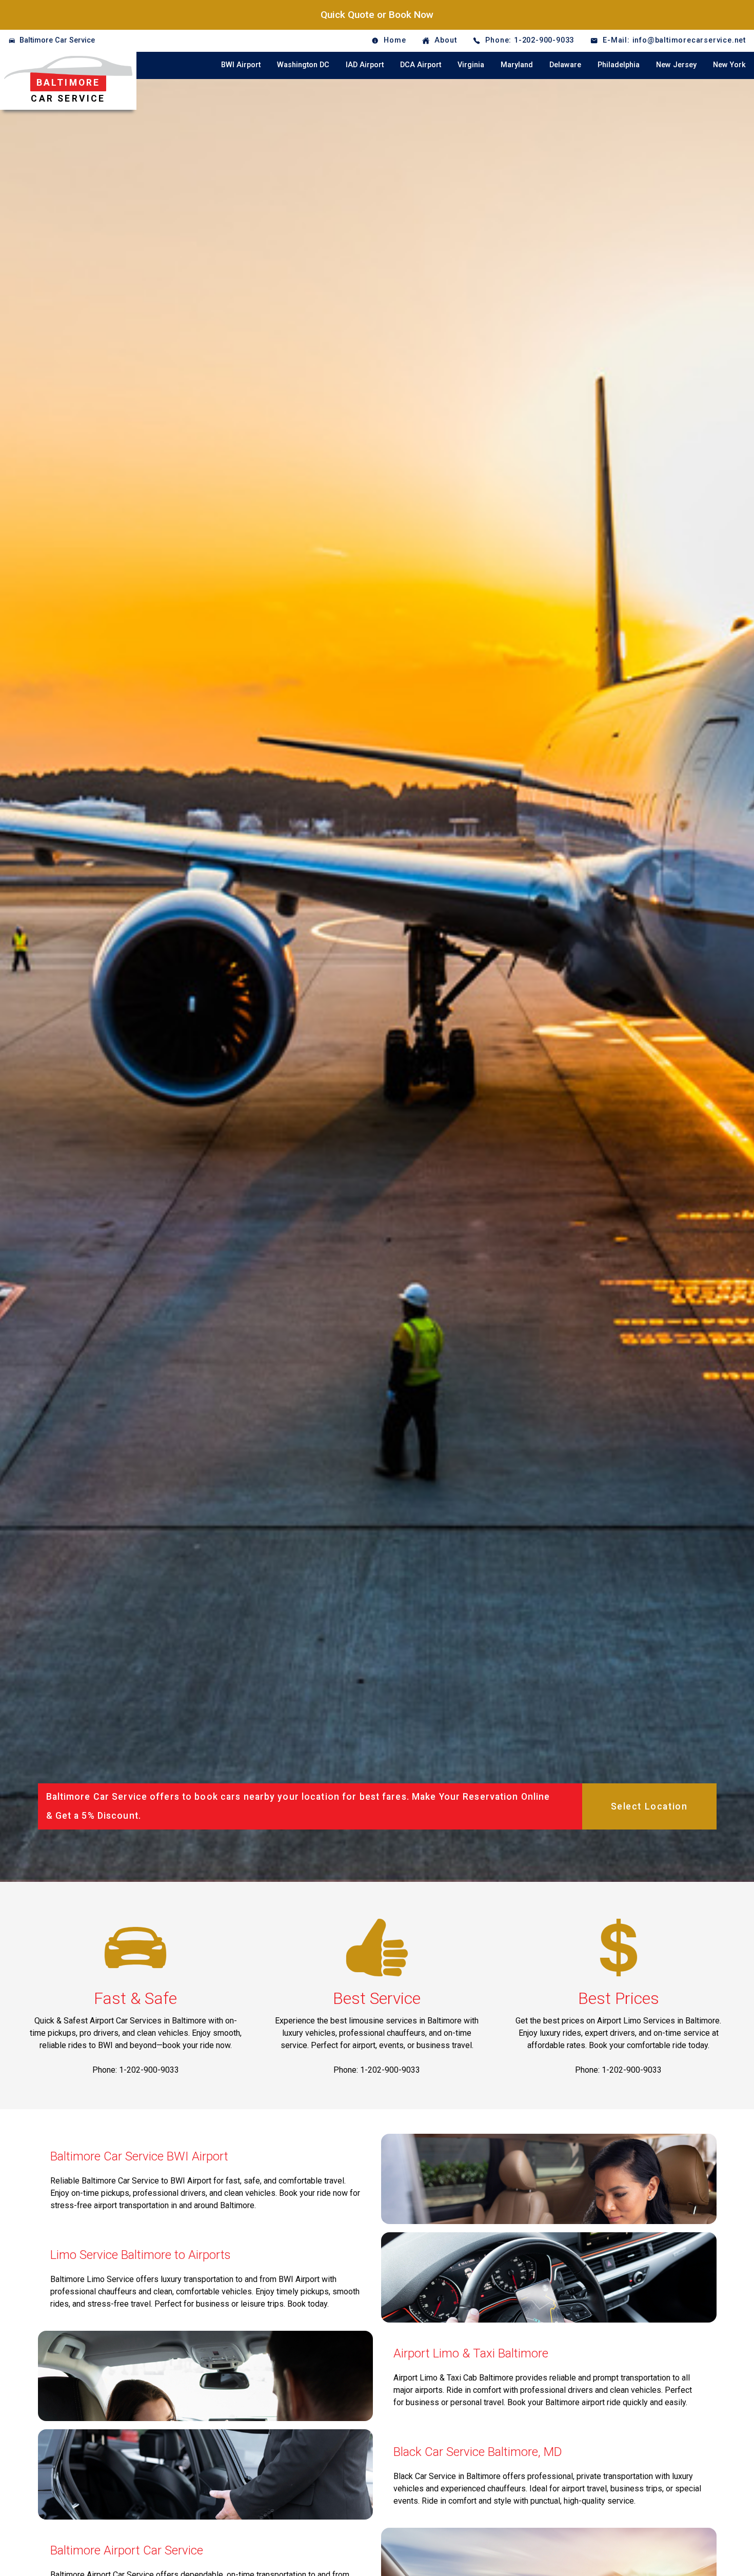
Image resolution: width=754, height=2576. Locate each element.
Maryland (517, 65)
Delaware (565, 65)
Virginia (471, 65)
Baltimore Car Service (57, 40)
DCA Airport (421, 65)
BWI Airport (241, 65)
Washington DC (303, 65)
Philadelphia (619, 65)
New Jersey (676, 65)
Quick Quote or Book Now (377, 15)
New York (729, 65)
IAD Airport (365, 65)
